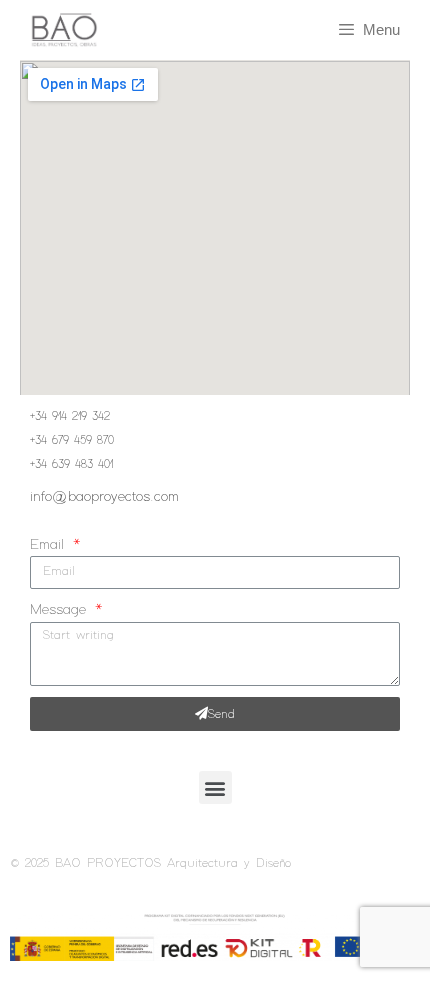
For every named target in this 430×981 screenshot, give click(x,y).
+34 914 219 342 (70, 417)
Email (50, 545)
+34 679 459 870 (72, 441)
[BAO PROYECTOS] (54, 30)
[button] (215, 787)
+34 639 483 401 (71, 465)
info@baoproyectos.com (104, 497)
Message (61, 610)
